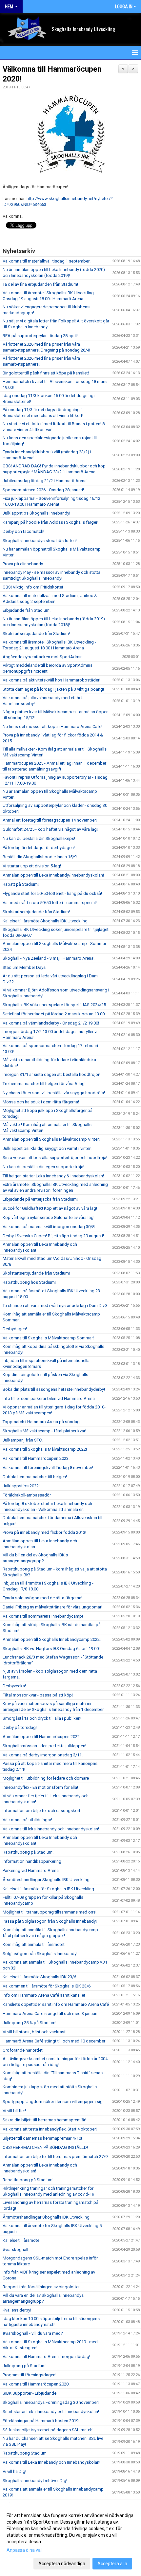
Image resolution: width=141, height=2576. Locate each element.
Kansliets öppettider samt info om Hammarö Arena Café (56, 2004)
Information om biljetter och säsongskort (41, 1811)
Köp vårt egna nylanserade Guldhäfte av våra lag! (49, 1217)
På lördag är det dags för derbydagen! (39, 848)
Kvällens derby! (17, 2310)
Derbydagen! (15, 1329)
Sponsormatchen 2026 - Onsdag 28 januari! (43, 490)
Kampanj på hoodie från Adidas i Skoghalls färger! (50, 522)
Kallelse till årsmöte (21, 2240)
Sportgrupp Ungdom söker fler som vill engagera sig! (53, 2102)
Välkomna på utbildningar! (27, 1820)
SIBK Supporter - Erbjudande (30, 2393)
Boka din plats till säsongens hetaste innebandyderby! (54, 1389)
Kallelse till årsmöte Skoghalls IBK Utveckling (45, 921)
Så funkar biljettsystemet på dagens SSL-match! (48, 2430)
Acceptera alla (112, 2564)
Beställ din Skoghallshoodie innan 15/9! (40, 857)
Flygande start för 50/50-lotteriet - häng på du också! (52, 893)
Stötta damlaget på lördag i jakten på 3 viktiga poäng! (53, 689)
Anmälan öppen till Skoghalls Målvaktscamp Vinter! (51, 1139)
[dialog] (70, 2539)
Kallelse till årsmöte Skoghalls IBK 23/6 (39, 1977)
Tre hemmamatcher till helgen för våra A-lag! (44, 1084)
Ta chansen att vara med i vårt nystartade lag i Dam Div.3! (56, 1306)
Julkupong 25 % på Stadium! (30, 2023)
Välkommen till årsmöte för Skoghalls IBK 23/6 (47, 1986)
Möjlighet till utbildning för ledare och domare (46, 1778)
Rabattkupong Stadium (25, 2453)
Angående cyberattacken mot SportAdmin (43, 657)
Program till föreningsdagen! (30, 2375)
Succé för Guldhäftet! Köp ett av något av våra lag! (50, 1208)
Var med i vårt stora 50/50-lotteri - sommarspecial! (50, 903)
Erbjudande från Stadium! (27, 610)
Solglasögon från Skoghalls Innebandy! (40, 1954)
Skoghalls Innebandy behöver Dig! (35, 2481)
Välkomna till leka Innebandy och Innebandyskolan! (51, 1829)
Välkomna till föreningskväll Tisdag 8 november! (48, 1468)
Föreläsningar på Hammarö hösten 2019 (40, 2421)
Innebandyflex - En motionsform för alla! (40, 1787)
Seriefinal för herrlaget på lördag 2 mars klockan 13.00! (54, 1014)
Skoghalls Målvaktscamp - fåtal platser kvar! (44, 1431)
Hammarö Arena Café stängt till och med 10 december (54, 2041)
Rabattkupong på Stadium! (28, 1852)
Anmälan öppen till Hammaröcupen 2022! (42, 1737)
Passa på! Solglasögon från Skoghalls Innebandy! (50, 1921)
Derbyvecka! (14, 1686)
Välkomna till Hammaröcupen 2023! (36, 1458)
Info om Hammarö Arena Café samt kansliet (44, 1995)
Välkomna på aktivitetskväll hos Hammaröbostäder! (51, 680)
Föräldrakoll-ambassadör (27, 1495)
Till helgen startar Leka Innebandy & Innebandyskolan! (53, 1176)
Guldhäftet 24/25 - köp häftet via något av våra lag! (50, 829)
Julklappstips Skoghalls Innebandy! (36, 513)
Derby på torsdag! (20, 1727)
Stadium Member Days (24, 967)
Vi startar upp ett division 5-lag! (32, 866)
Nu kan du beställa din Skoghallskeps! (39, 838)
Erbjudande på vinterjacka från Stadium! (40, 1199)
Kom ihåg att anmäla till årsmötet (34, 1944)
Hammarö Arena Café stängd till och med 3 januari (50, 2014)
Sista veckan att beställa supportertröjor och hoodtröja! (55, 1158)
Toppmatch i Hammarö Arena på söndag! (42, 1422)
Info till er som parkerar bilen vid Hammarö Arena (49, 1398)
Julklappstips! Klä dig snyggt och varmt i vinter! (47, 1148)
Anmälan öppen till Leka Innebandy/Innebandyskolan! (53, 875)
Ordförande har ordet (23, 2050)
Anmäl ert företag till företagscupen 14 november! (50, 820)
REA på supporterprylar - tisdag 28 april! (40, 336)
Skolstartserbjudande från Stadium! (36, 634)
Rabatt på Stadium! (21, 884)
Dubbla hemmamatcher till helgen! (35, 1477)
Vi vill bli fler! (14, 2111)
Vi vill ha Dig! (14, 2471)
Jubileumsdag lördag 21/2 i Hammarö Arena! (45, 481)
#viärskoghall (15, 2249)
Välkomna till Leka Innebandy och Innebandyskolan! (51, 2462)
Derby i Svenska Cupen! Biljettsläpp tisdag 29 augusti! (53, 1236)
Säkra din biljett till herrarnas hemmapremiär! (44, 2120)
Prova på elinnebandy (23, 564)
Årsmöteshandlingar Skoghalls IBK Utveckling (46, 1880)
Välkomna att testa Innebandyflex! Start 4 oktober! (50, 2129)
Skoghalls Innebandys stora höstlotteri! (40, 541)
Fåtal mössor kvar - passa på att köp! (38, 1695)
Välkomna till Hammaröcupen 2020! (36, 2384)
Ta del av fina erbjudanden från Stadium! (40, 284)
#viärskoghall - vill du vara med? (33, 2333)
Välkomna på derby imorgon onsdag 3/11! (43, 1755)
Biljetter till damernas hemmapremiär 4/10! (42, 2138)
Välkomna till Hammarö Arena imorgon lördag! (46, 2357)
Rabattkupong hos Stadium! (29, 1282)
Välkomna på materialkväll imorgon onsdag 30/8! (49, 1227)
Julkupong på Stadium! (25, 2366)
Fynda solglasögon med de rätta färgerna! (42, 1598)
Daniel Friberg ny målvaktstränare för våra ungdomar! (52, 1607)
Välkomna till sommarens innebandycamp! (43, 1616)
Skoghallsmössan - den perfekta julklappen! (44, 1746)
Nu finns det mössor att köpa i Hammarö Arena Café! (52, 726)
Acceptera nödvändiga (62, 2564)
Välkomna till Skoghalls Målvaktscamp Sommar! (48, 1338)
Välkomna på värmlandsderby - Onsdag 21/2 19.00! (51, 1023)
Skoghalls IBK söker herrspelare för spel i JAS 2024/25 (54, 1005)
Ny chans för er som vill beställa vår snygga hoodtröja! (54, 1093)
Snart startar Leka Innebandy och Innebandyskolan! (51, 2412)
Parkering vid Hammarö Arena (31, 1870)
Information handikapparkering (32, 1861)
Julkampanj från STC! (23, 1440)
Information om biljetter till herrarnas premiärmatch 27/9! (56, 2157)
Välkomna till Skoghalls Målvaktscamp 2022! (45, 1449)
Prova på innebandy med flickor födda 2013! (44, 1532)
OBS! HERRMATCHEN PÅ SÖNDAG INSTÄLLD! (45, 2147)
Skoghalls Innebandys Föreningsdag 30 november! (51, 2402)
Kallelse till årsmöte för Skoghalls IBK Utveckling (48, 1889)
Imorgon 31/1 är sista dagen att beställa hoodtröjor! (51, 1074)
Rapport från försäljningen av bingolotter (41, 2287)
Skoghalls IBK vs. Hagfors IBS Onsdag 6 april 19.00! (51, 1649)
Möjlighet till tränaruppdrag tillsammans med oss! (50, 1912)
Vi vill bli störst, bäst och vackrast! (35, 2032)
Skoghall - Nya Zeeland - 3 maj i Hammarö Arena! (49, 958)
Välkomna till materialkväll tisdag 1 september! (47, 261)
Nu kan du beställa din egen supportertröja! (43, 1167)
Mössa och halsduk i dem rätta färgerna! (41, 1102)
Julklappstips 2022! (21, 1486)
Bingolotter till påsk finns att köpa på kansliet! (46, 373)
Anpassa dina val (24, 2550)
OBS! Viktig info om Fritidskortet (33, 587)
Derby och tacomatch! (23, 531)
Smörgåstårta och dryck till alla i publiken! (42, 1718)
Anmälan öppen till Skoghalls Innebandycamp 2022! (52, 1639)
